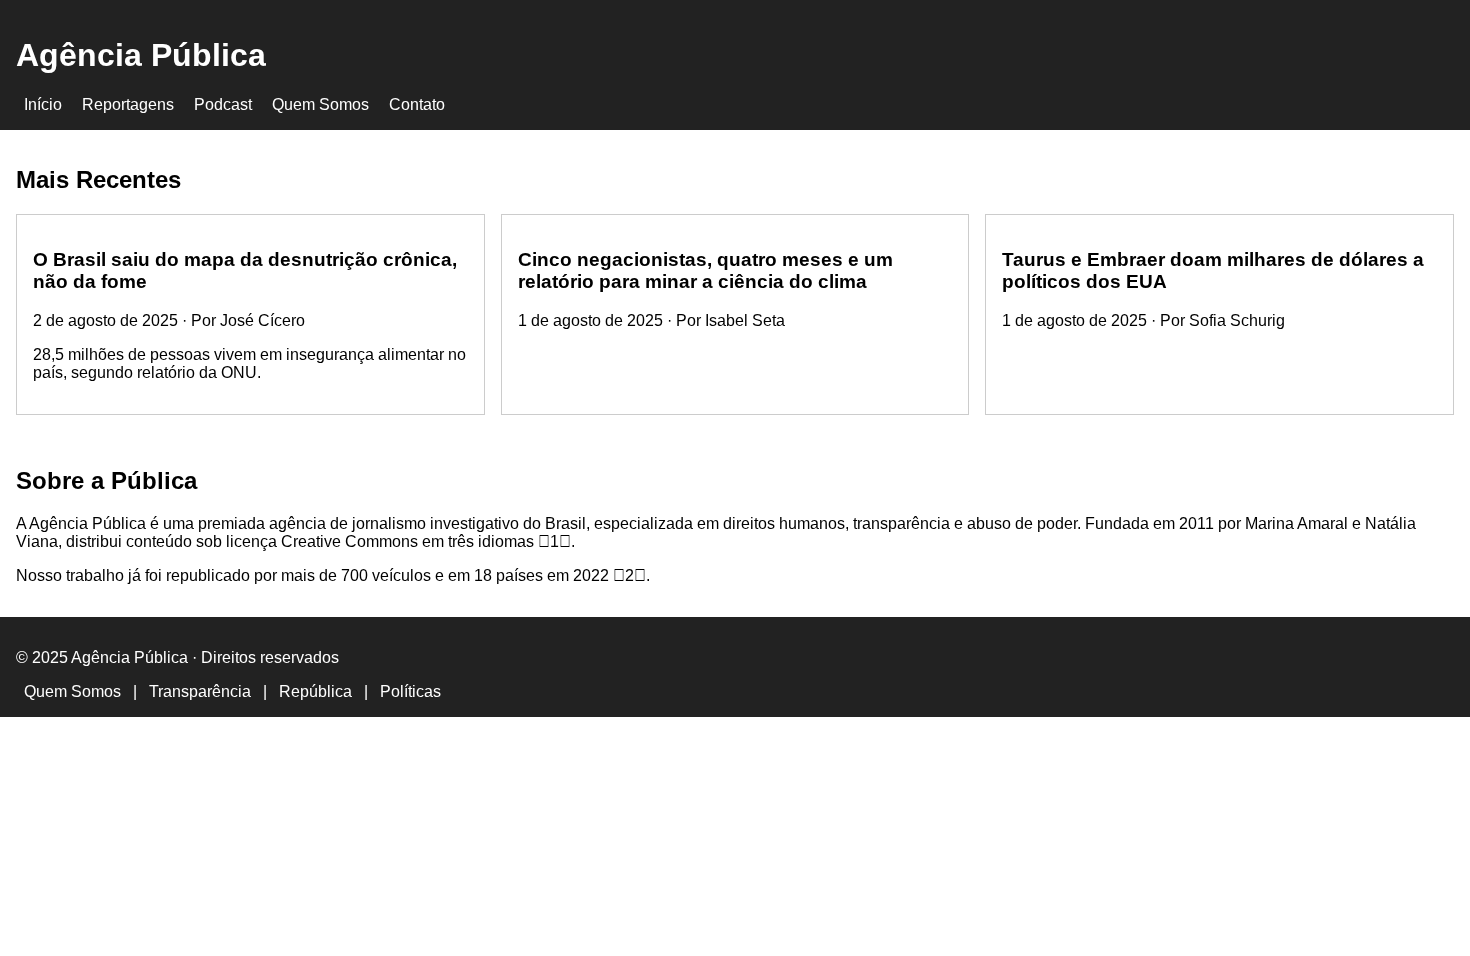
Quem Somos (320, 104)
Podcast (223, 104)
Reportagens (128, 104)
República (315, 691)
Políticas (410, 691)
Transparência (200, 691)
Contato (417, 104)
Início (43, 104)
